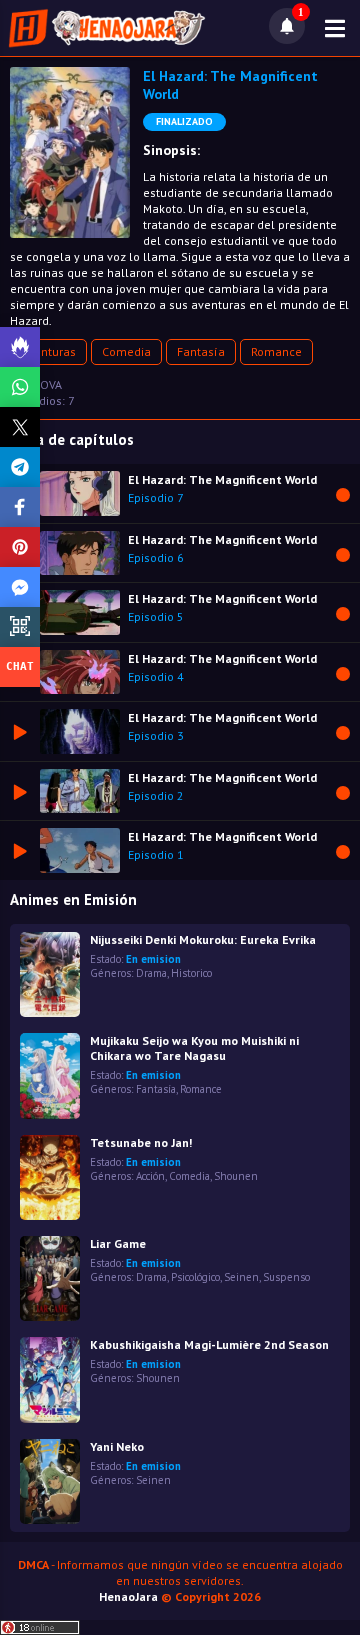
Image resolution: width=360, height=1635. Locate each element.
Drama (151, 973)
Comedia (126, 351)
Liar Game (118, 1243)
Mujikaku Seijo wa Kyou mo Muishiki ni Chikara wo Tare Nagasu (194, 1048)
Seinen (241, 1277)
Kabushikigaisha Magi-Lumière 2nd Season (209, 1344)
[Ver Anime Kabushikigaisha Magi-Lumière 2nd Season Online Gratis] (50, 1379)
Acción (150, 1176)
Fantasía (201, 351)
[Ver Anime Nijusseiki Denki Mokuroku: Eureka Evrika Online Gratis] (50, 974)
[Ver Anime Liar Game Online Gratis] (50, 1278)
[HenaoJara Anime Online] (107, 28)
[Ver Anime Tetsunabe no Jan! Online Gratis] (50, 1177)
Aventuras (48, 351)
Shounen (236, 1176)
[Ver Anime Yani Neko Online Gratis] (50, 1481)
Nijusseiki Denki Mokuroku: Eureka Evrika (203, 939)
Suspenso (286, 1277)
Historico (191, 973)
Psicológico (195, 1277)
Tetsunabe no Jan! (141, 1142)
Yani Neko (117, 1446)
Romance (276, 351)
